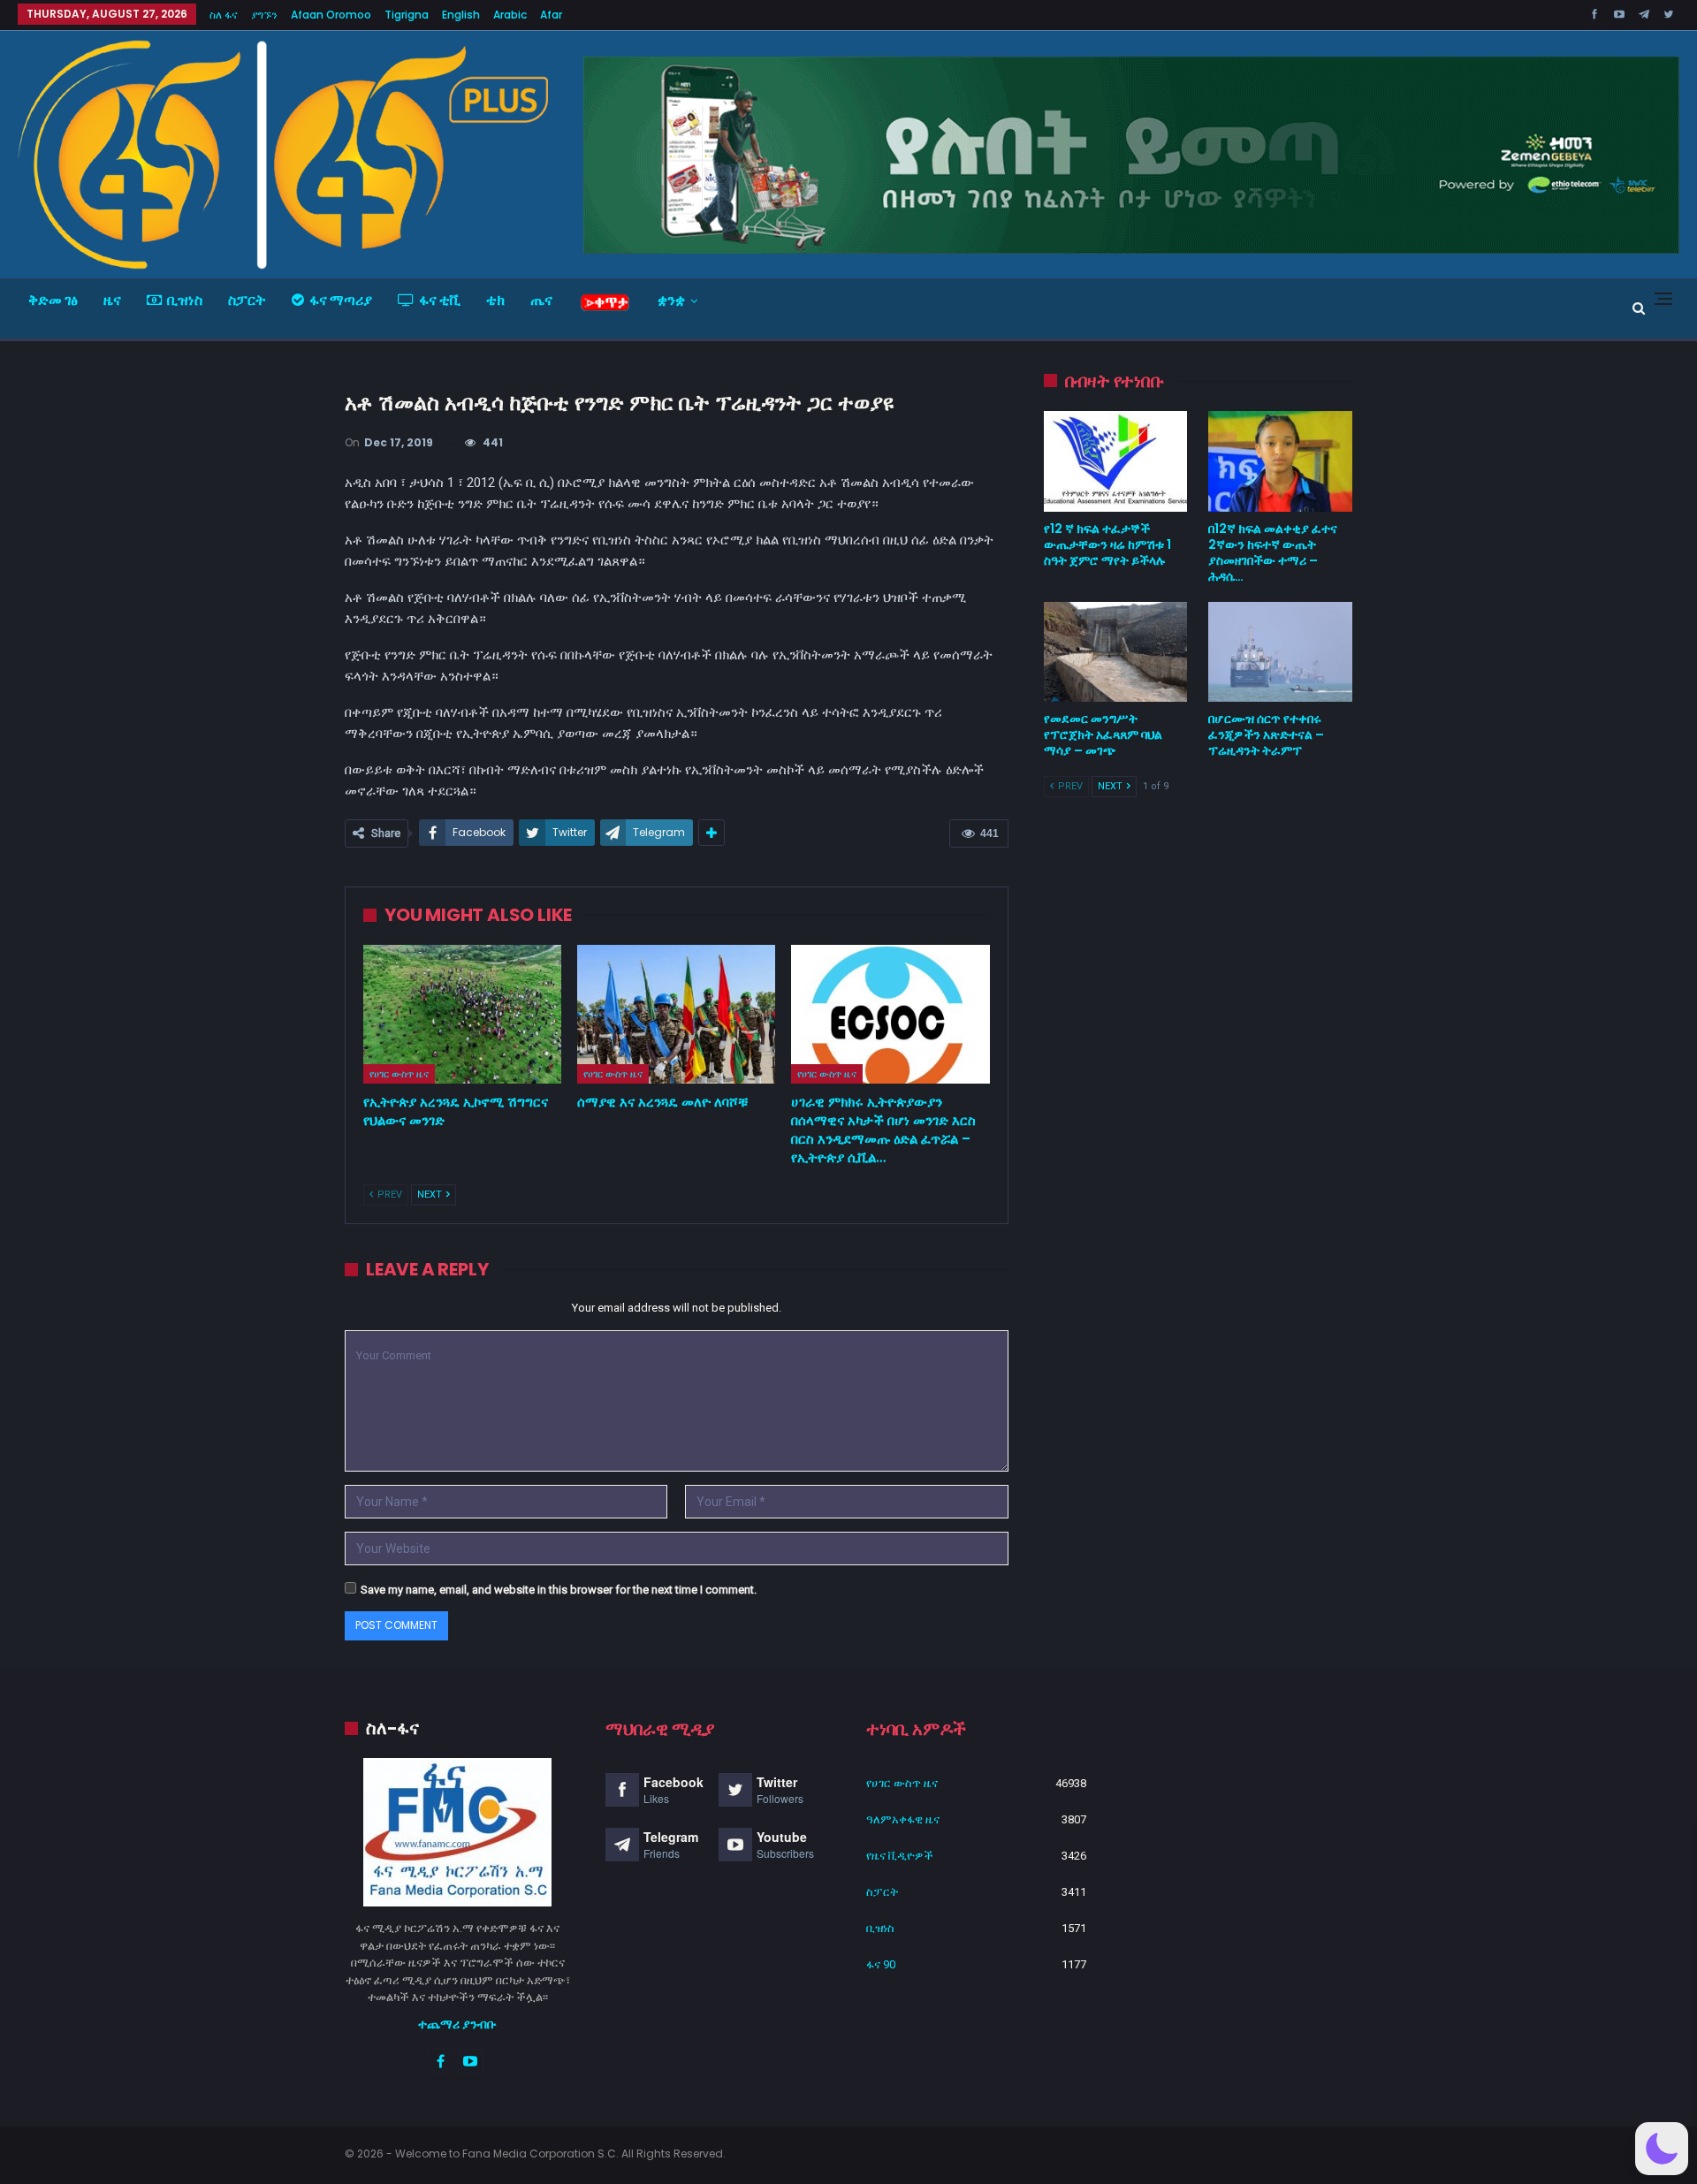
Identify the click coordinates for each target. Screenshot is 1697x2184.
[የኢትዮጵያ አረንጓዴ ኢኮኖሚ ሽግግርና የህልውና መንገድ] (462, 1014)
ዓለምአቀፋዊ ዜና (903, 1819)
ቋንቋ (671, 300)
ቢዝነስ (185, 300)
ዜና (112, 300)
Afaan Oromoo (331, 15)
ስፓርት (247, 300)
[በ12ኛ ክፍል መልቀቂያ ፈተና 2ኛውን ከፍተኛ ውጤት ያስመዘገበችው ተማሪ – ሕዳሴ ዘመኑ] (1280, 461)
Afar (551, 15)
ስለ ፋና (224, 15)
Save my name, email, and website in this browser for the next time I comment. (559, 1590)
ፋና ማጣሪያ (341, 300)
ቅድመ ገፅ (53, 300)
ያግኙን (264, 15)
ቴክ (495, 300)
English (461, 15)
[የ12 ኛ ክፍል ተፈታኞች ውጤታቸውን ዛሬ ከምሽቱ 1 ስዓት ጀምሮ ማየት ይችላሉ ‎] (1116, 461)
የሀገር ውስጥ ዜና (399, 1074)
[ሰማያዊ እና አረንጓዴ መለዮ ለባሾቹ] (676, 1014)
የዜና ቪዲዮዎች (900, 1856)
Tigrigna (407, 15)
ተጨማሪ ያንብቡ (457, 2024)
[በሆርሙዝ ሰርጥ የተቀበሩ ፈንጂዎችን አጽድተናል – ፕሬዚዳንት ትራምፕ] (1280, 652)
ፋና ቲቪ (440, 300)
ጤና (541, 300)
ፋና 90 (881, 1964)
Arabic (510, 15)
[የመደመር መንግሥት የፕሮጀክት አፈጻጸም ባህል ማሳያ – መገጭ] (1116, 652)
